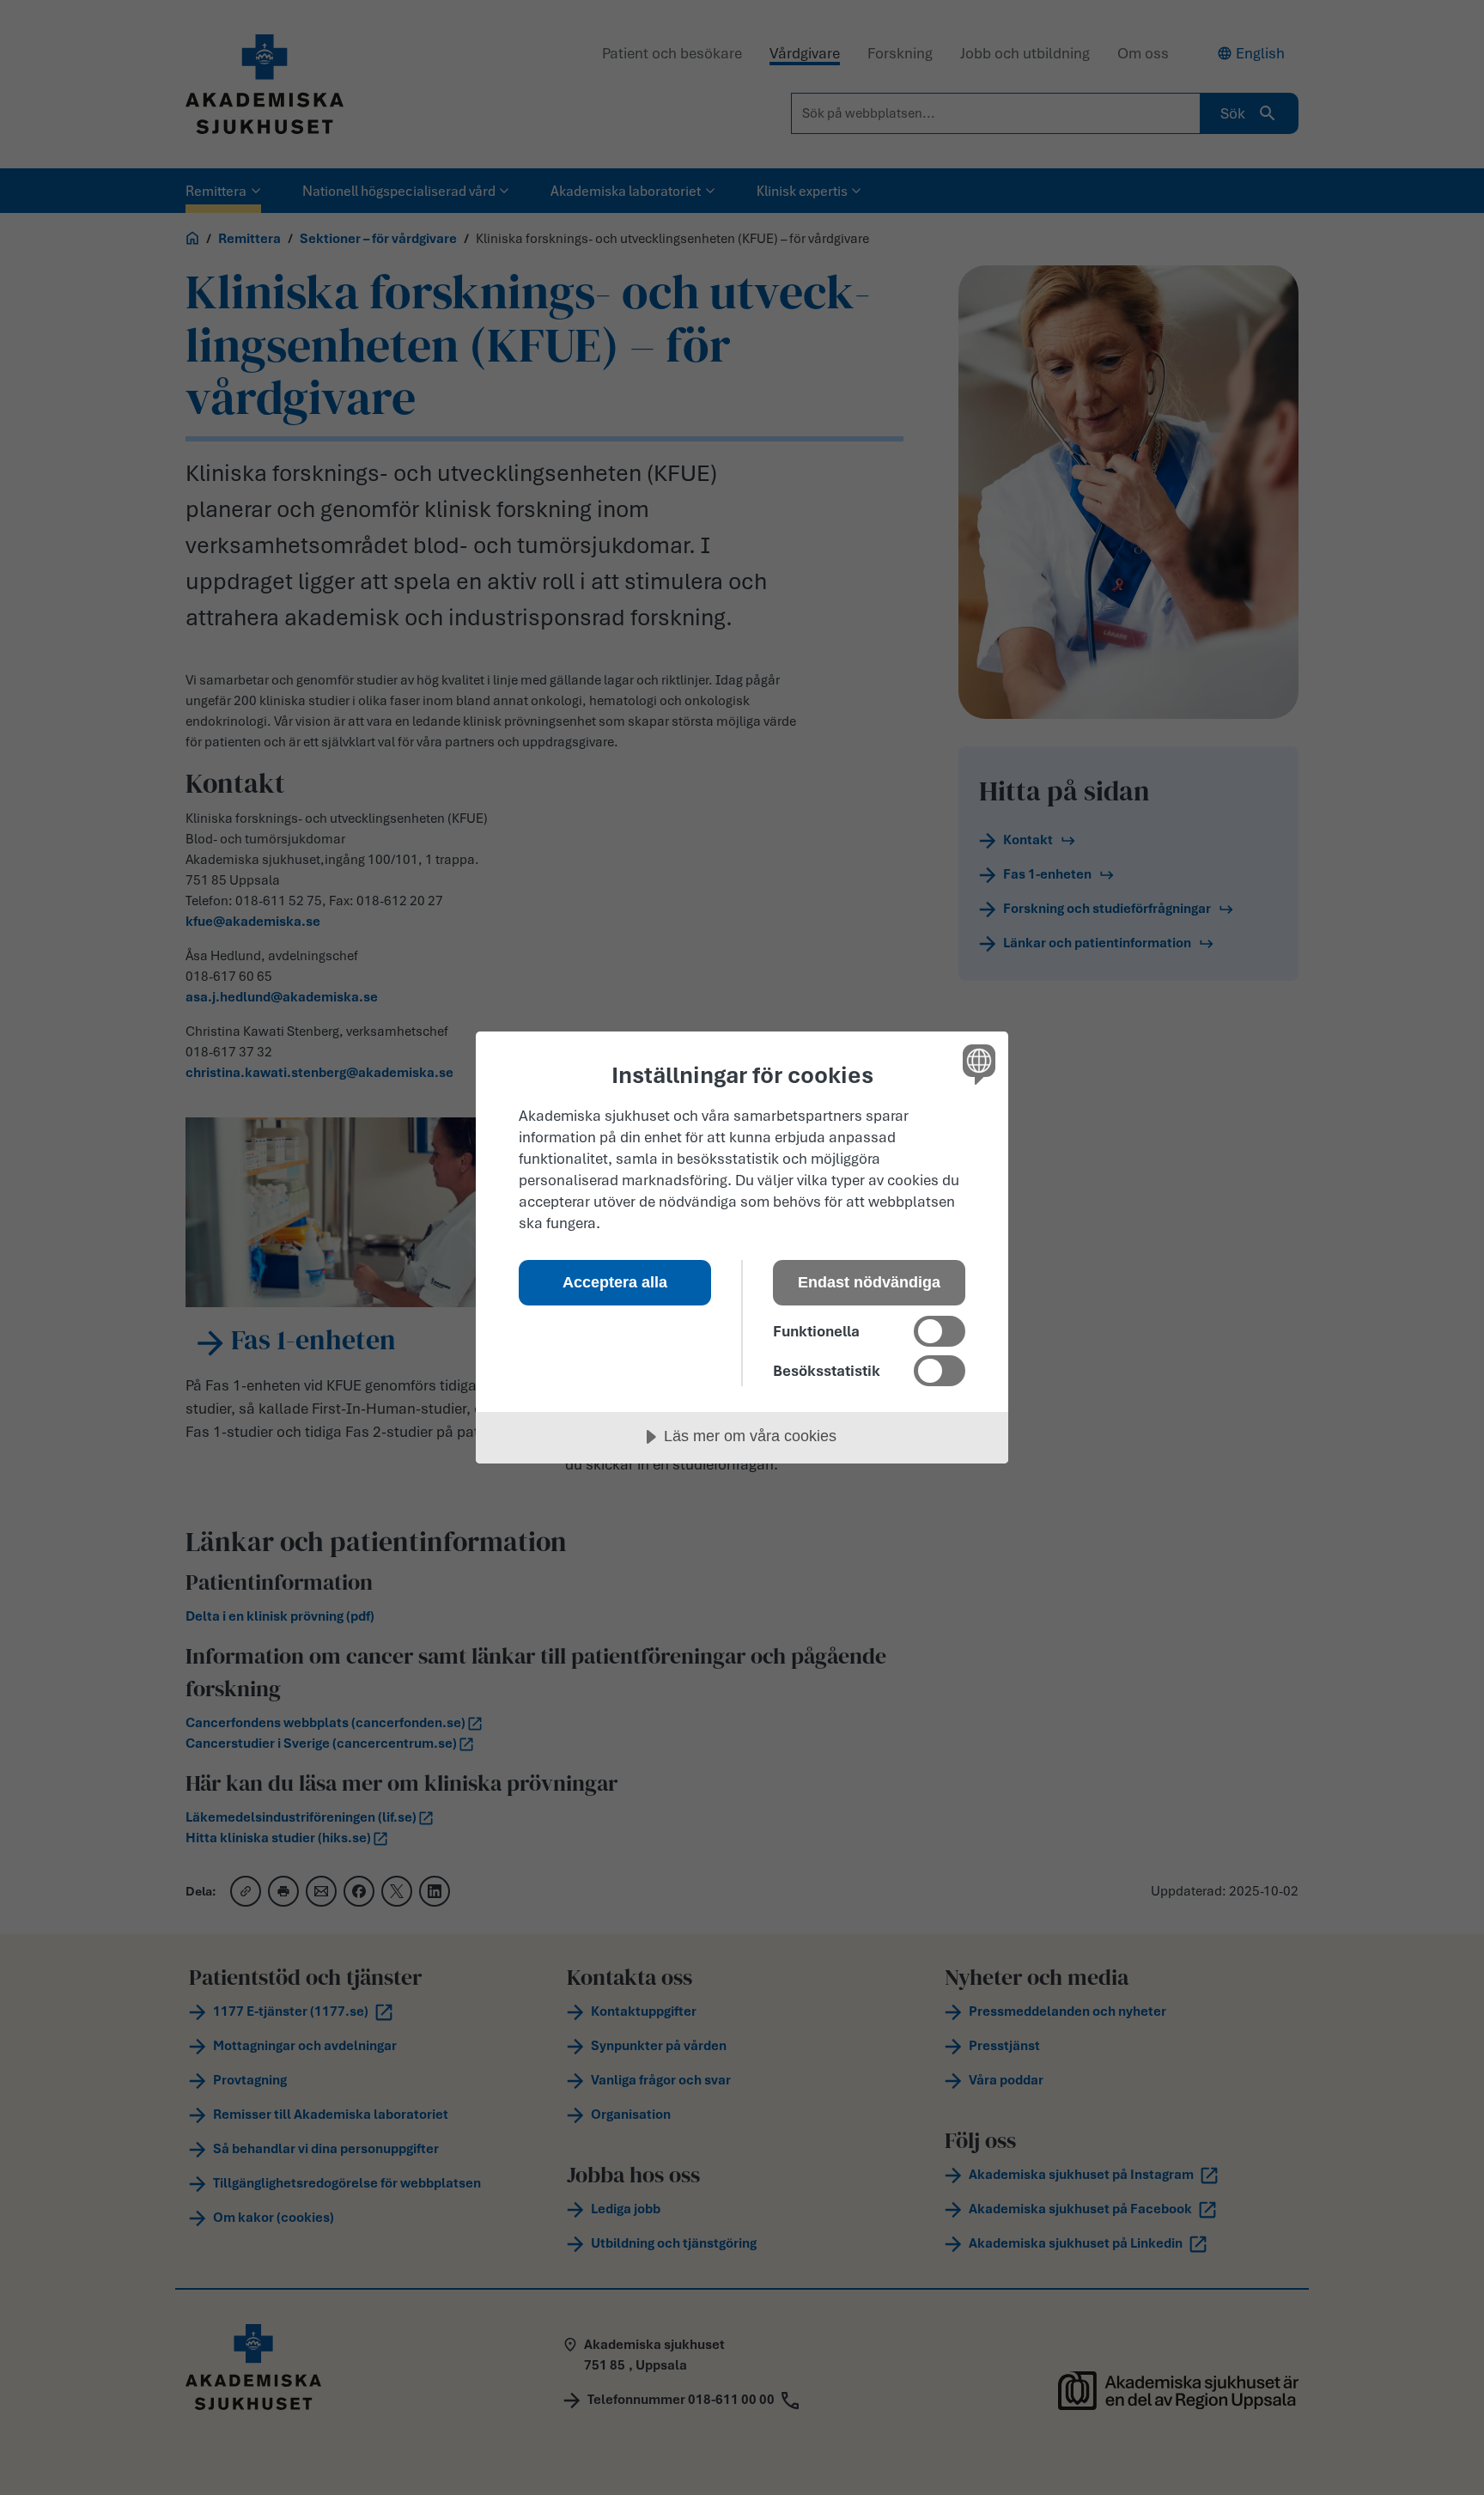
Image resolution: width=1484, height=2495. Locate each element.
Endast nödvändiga (869, 1282)
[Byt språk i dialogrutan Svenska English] (976, 1064)
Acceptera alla (615, 1282)
